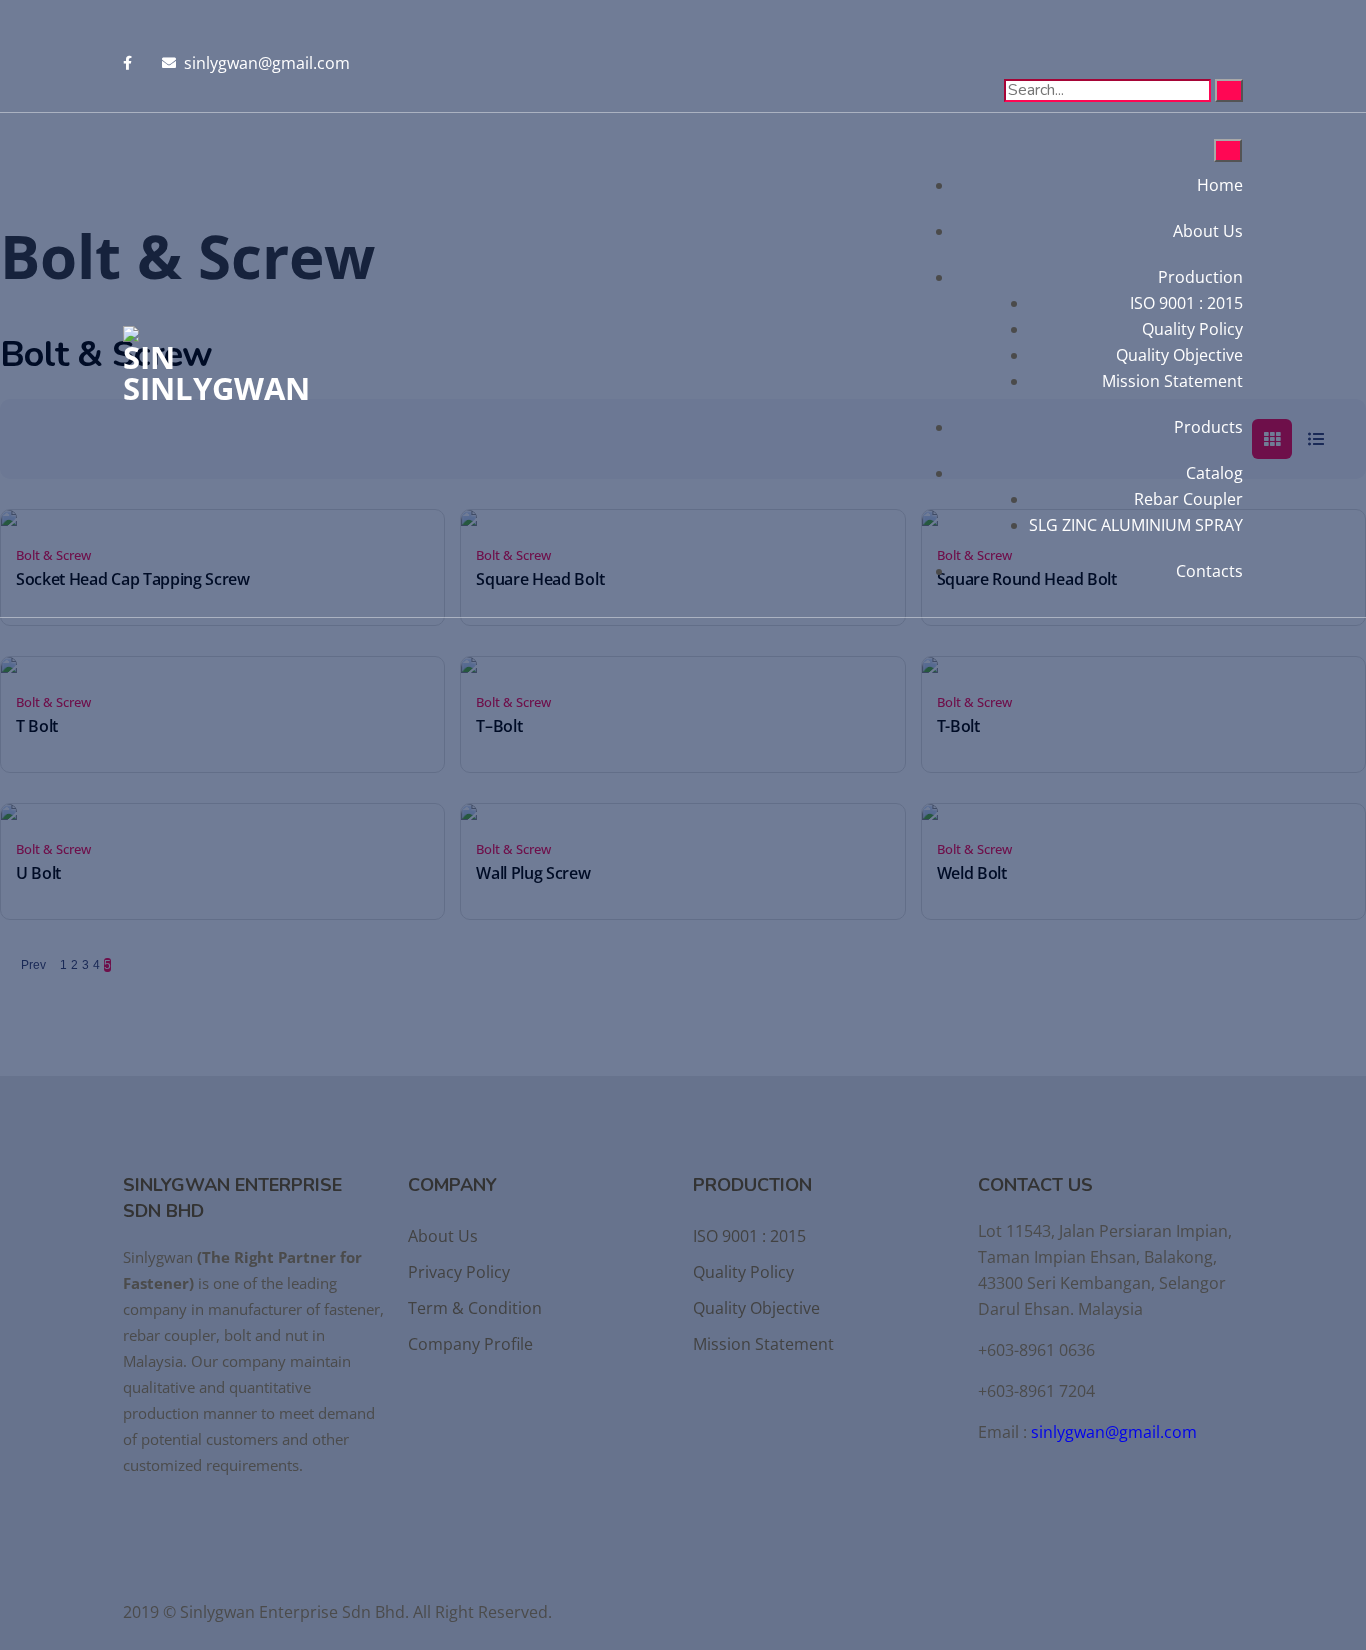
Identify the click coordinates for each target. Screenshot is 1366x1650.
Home (1220, 185)
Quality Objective (1179, 355)
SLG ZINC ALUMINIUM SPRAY (1136, 525)
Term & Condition (475, 1308)
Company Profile (470, 1344)
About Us (1208, 231)
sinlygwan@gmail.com (1114, 1432)
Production (1200, 277)
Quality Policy (1192, 329)
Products (1208, 427)
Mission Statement (1172, 381)
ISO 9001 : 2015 (1186, 303)
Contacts (1209, 571)
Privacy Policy (459, 1272)
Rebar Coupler (1188, 499)
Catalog (1214, 473)
